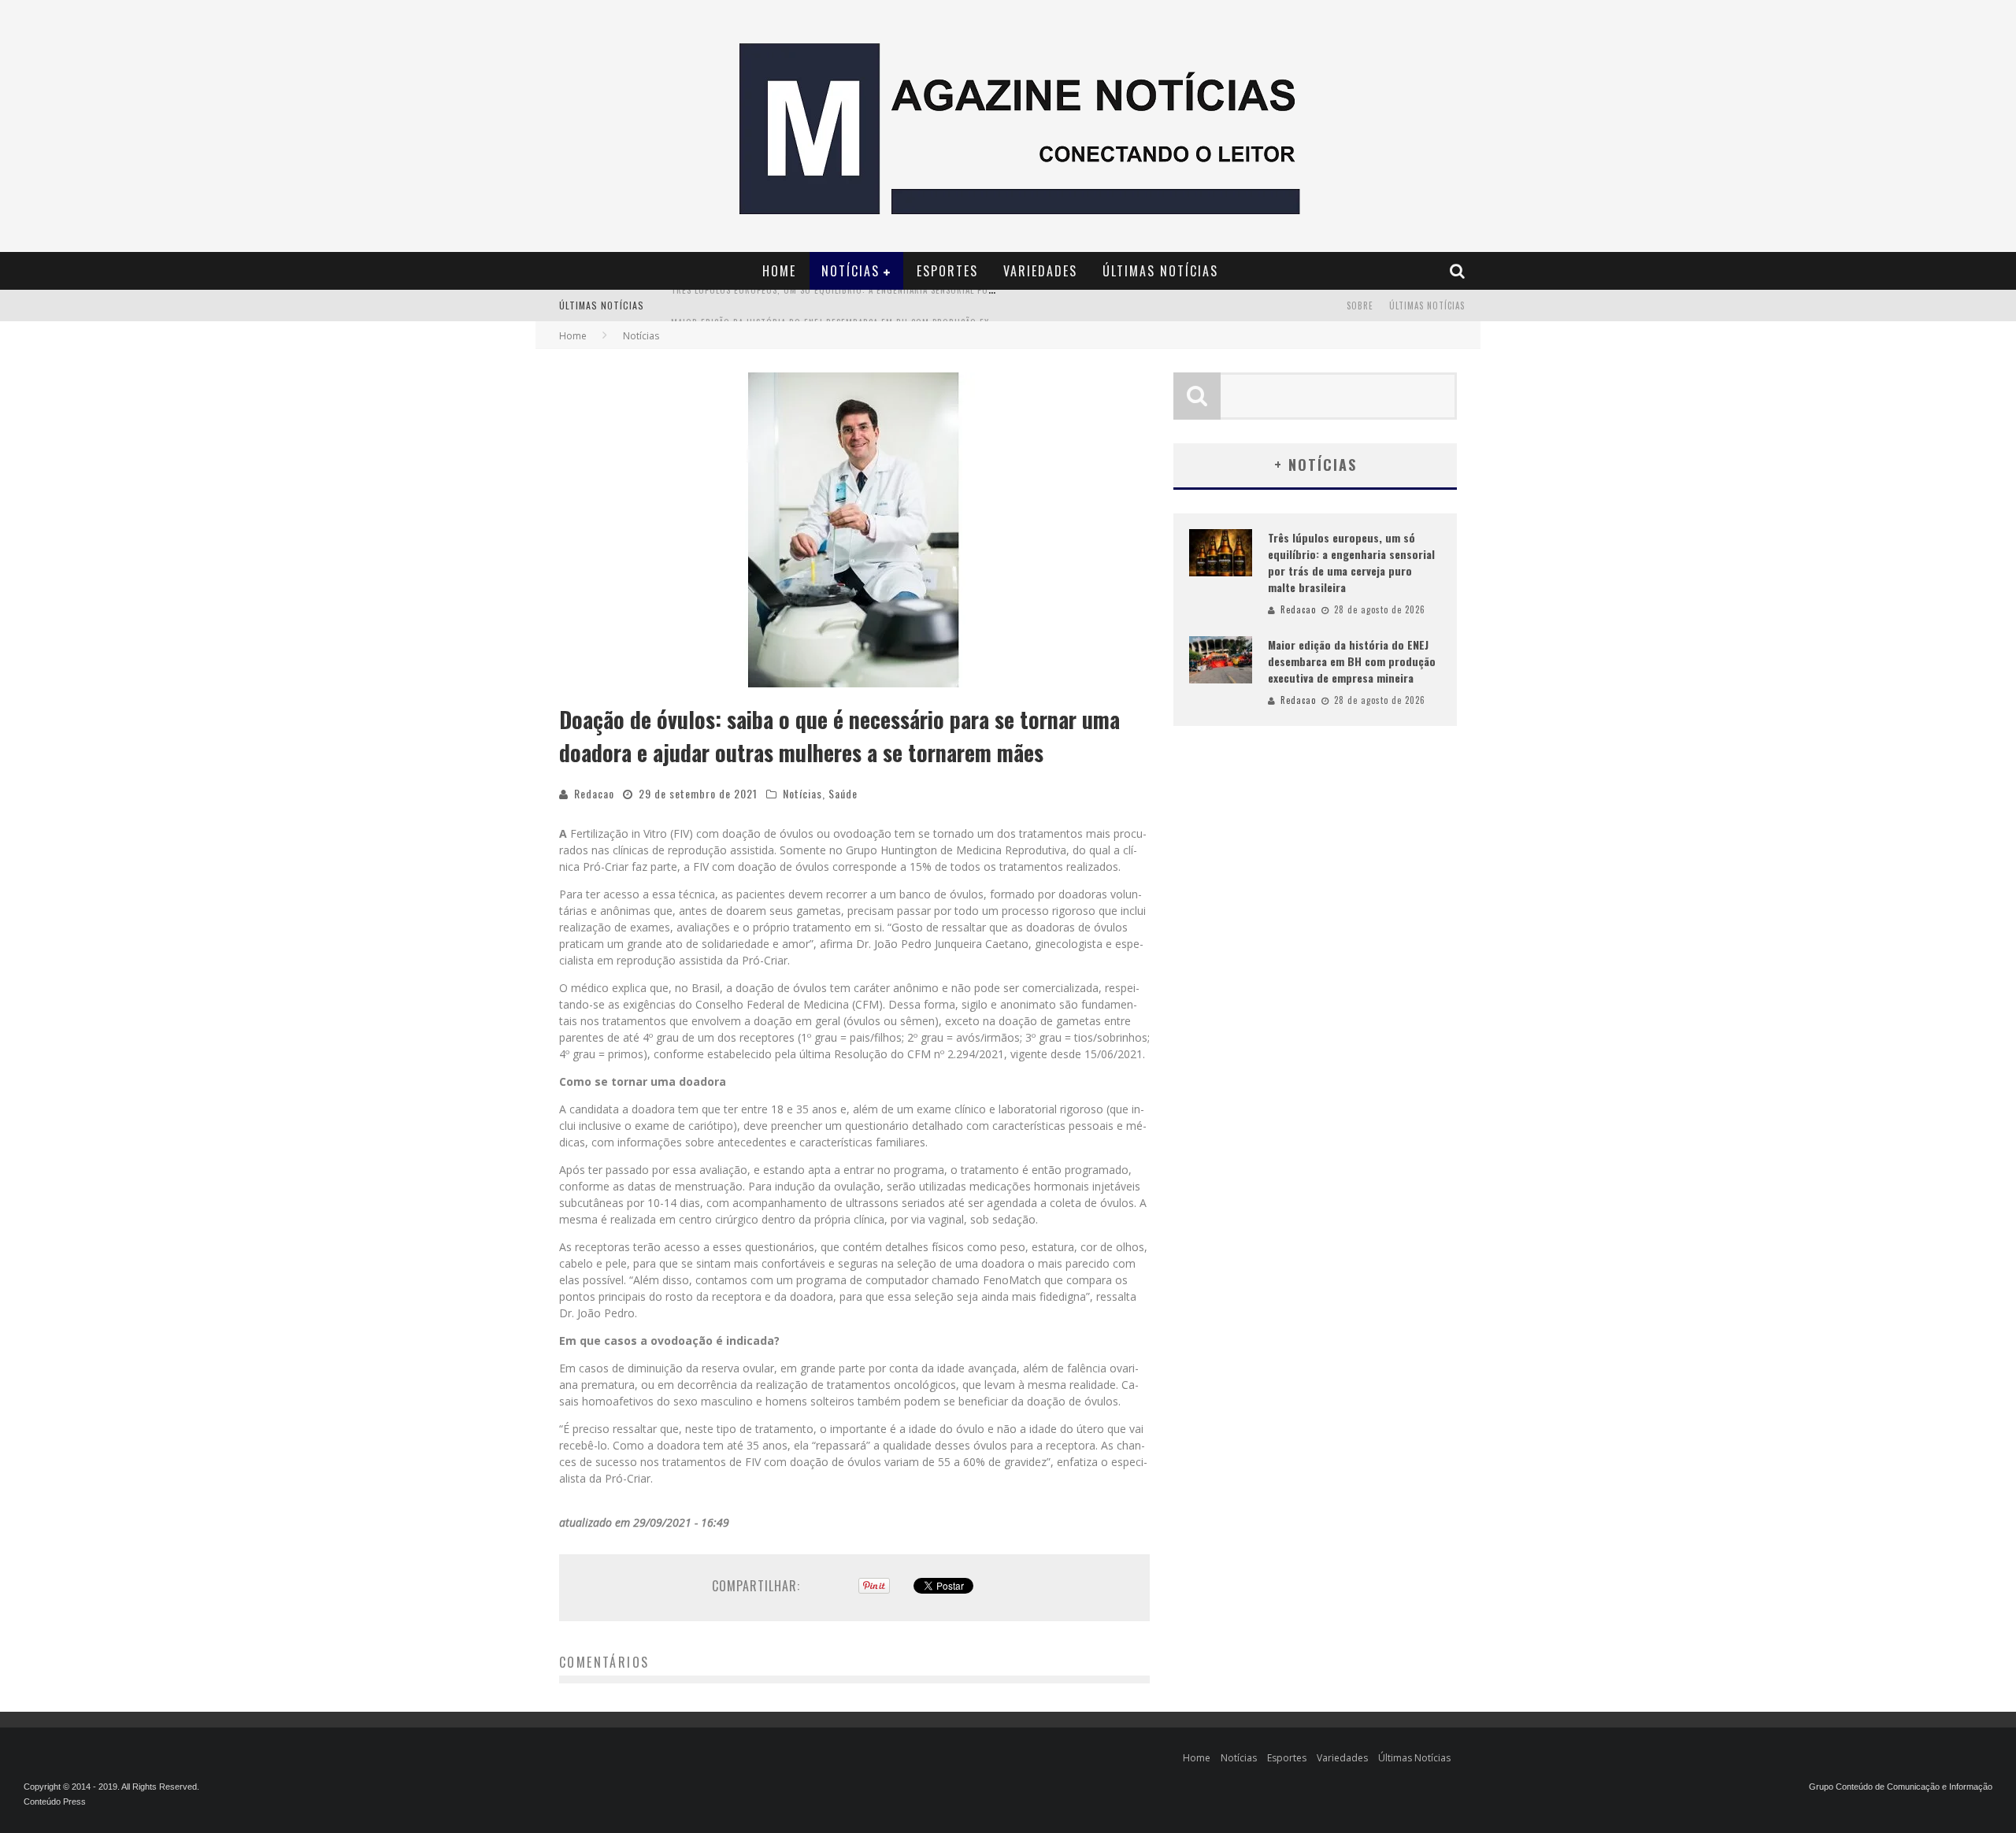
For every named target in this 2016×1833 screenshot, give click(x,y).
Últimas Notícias (1160, 271)
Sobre (1360, 305)
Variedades (1040, 271)
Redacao (594, 793)
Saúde (843, 793)
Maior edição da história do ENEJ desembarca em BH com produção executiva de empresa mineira (892, 307)
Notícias (850, 271)
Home (779, 271)
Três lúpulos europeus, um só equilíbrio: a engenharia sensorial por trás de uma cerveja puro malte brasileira (1351, 562)
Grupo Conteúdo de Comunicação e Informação (1901, 1787)
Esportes (947, 271)
